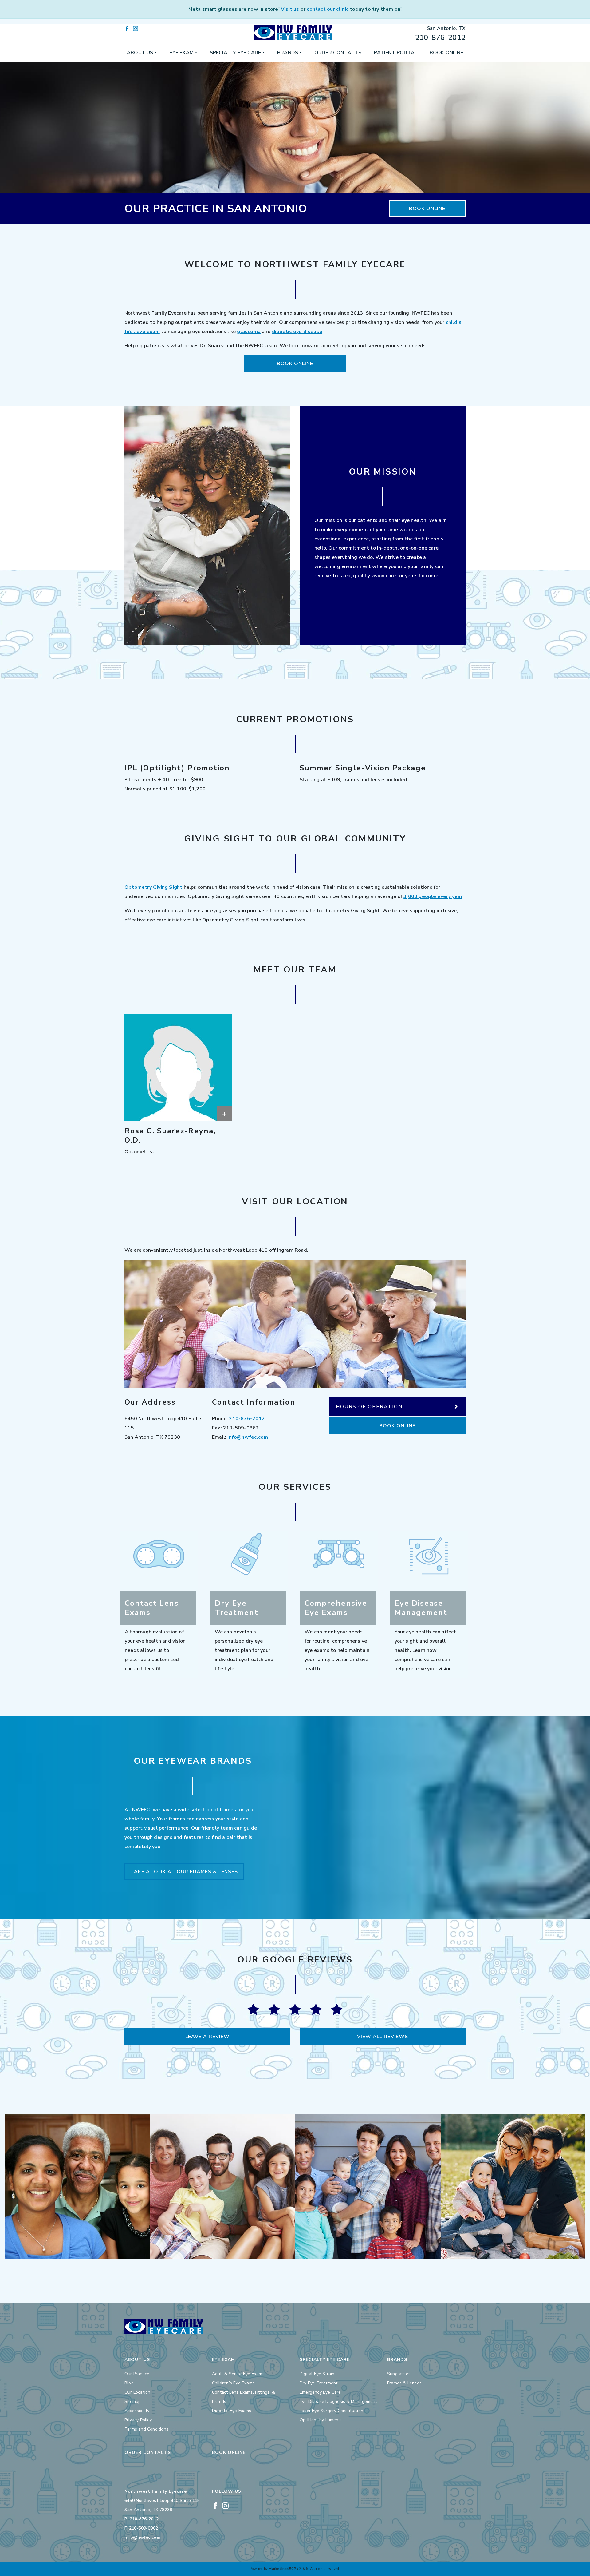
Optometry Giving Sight (153, 887)
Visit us (290, 9)
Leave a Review (207, 2037)
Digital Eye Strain (317, 2374)
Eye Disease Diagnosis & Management (338, 2401)
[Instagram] (136, 28)
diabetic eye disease (297, 332)
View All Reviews (383, 2037)
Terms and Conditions (146, 2429)
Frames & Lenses (404, 2383)
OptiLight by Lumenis (321, 2420)
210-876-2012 (440, 38)
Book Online (446, 53)
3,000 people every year (433, 896)
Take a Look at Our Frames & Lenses (184, 1872)
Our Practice (137, 2374)
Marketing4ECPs (283, 2569)
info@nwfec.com (248, 1437)
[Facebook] (127, 28)
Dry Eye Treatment (319, 2383)
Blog (129, 2383)
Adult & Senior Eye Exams (238, 2374)
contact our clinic (328, 9)
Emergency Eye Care (320, 2392)
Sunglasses (399, 2374)
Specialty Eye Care (236, 53)
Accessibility (137, 2411)
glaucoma (249, 332)
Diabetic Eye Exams (232, 2411)
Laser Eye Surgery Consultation (331, 2411)
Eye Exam (181, 53)
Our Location (137, 2392)
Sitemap (133, 2401)
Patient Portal (395, 53)
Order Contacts (338, 53)
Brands (288, 53)
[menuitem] (142, 53)
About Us (140, 53)
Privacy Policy (138, 2420)
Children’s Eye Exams (233, 2383)
